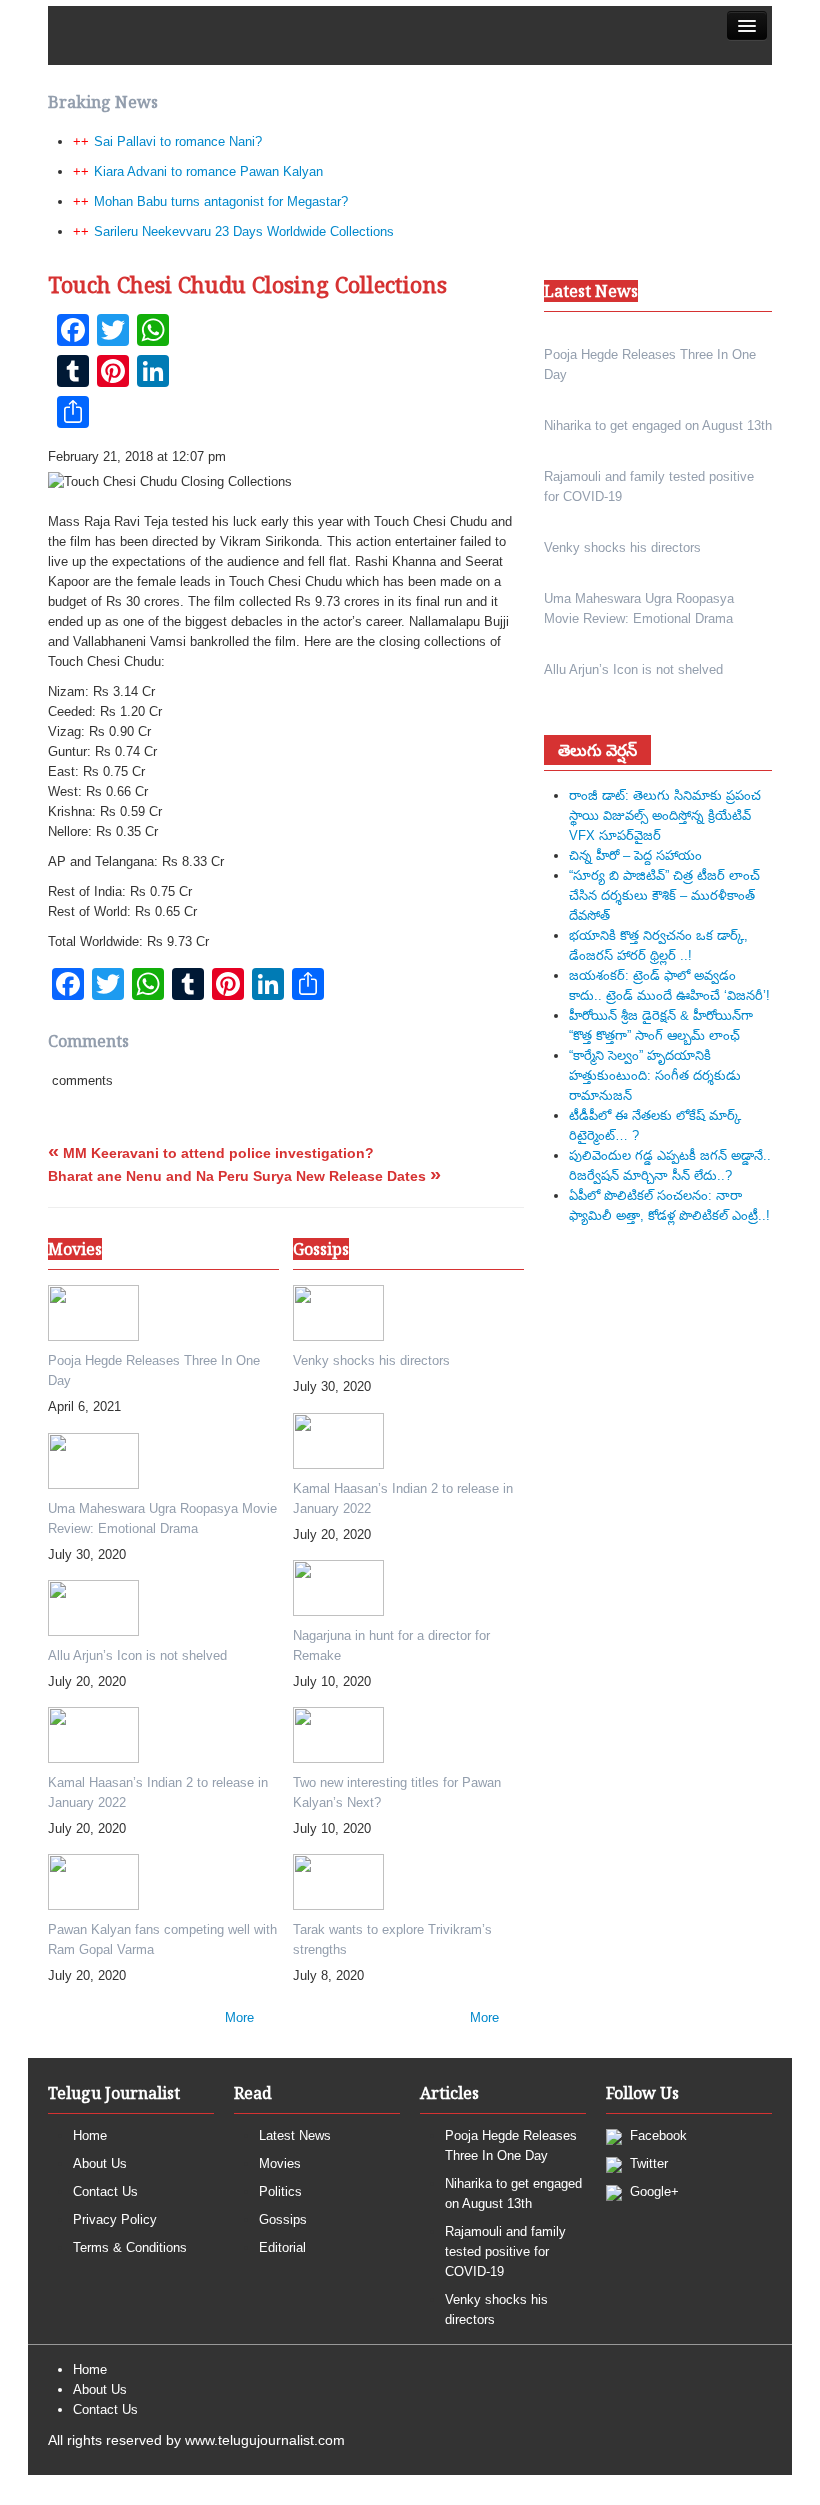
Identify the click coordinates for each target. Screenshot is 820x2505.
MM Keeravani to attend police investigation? (211, 1153)
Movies (280, 2163)
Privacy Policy (115, 2219)
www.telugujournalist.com (265, 2440)
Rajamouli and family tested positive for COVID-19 (505, 2251)
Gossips (283, 2219)
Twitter (647, 2163)
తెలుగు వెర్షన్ (597, 750)
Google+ (652, 2191)
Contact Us (105, 2191)
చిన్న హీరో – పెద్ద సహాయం (635, 855)
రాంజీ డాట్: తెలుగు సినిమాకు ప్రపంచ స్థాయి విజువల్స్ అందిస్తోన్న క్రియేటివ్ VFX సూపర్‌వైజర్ (665, 815)
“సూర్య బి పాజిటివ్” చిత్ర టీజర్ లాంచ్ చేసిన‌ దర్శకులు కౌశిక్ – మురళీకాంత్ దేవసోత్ (664, 895)
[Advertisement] (410, 304)
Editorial (282, 2247)
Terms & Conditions (130, 2247)
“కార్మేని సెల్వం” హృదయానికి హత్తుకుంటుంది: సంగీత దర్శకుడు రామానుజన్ (655, 1075)
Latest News (295, 2135)
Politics (280, 2191)
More (239, 2017)
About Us (100, 2163)
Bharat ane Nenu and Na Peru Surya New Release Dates (244, 1176)
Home (90, 2135)
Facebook (656, 2135)
